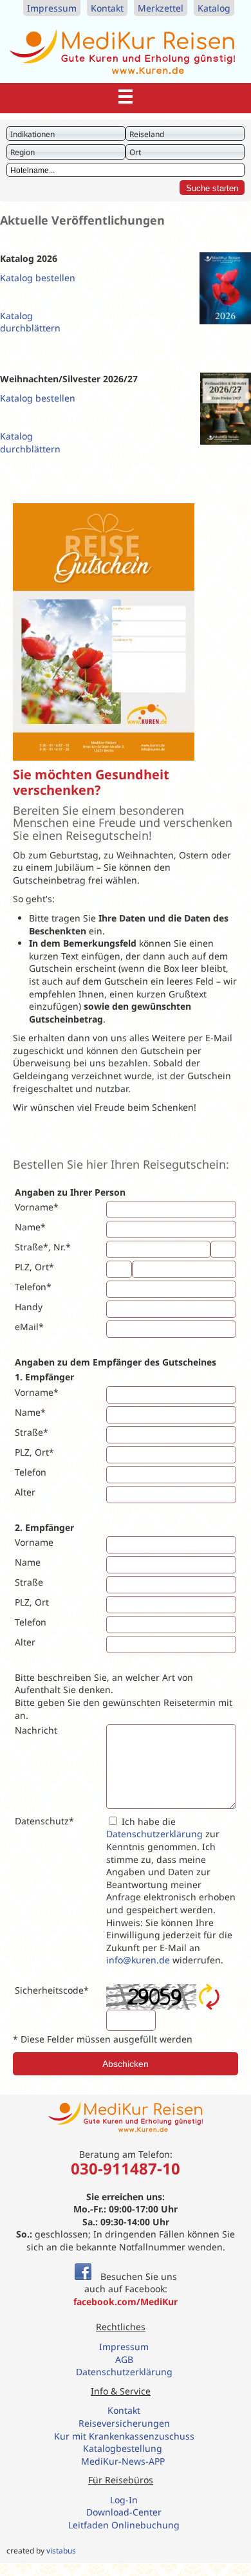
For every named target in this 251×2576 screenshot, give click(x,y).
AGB (124, 2359)
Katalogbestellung (124, 2448)
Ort (135, 152)
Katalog (214, 8)
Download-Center (124, 2512)
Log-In (124, 2500)
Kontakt (107, 8)
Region (23, 152)
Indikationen (33, 134)
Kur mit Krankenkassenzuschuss (124, 2436)
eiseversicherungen (127, 2423)
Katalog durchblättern (30, 322)
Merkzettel (161, 8)
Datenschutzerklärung (154, 1834)
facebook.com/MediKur (126, 2302)
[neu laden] (209, 1997)
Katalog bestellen (38, 278)
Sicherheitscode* (52, 1990)
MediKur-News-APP (124, 2461)
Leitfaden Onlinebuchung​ (124, 2525)
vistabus (61, 2551)
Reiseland (147, 134)
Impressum (52, 8)
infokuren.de (138, 1960)
